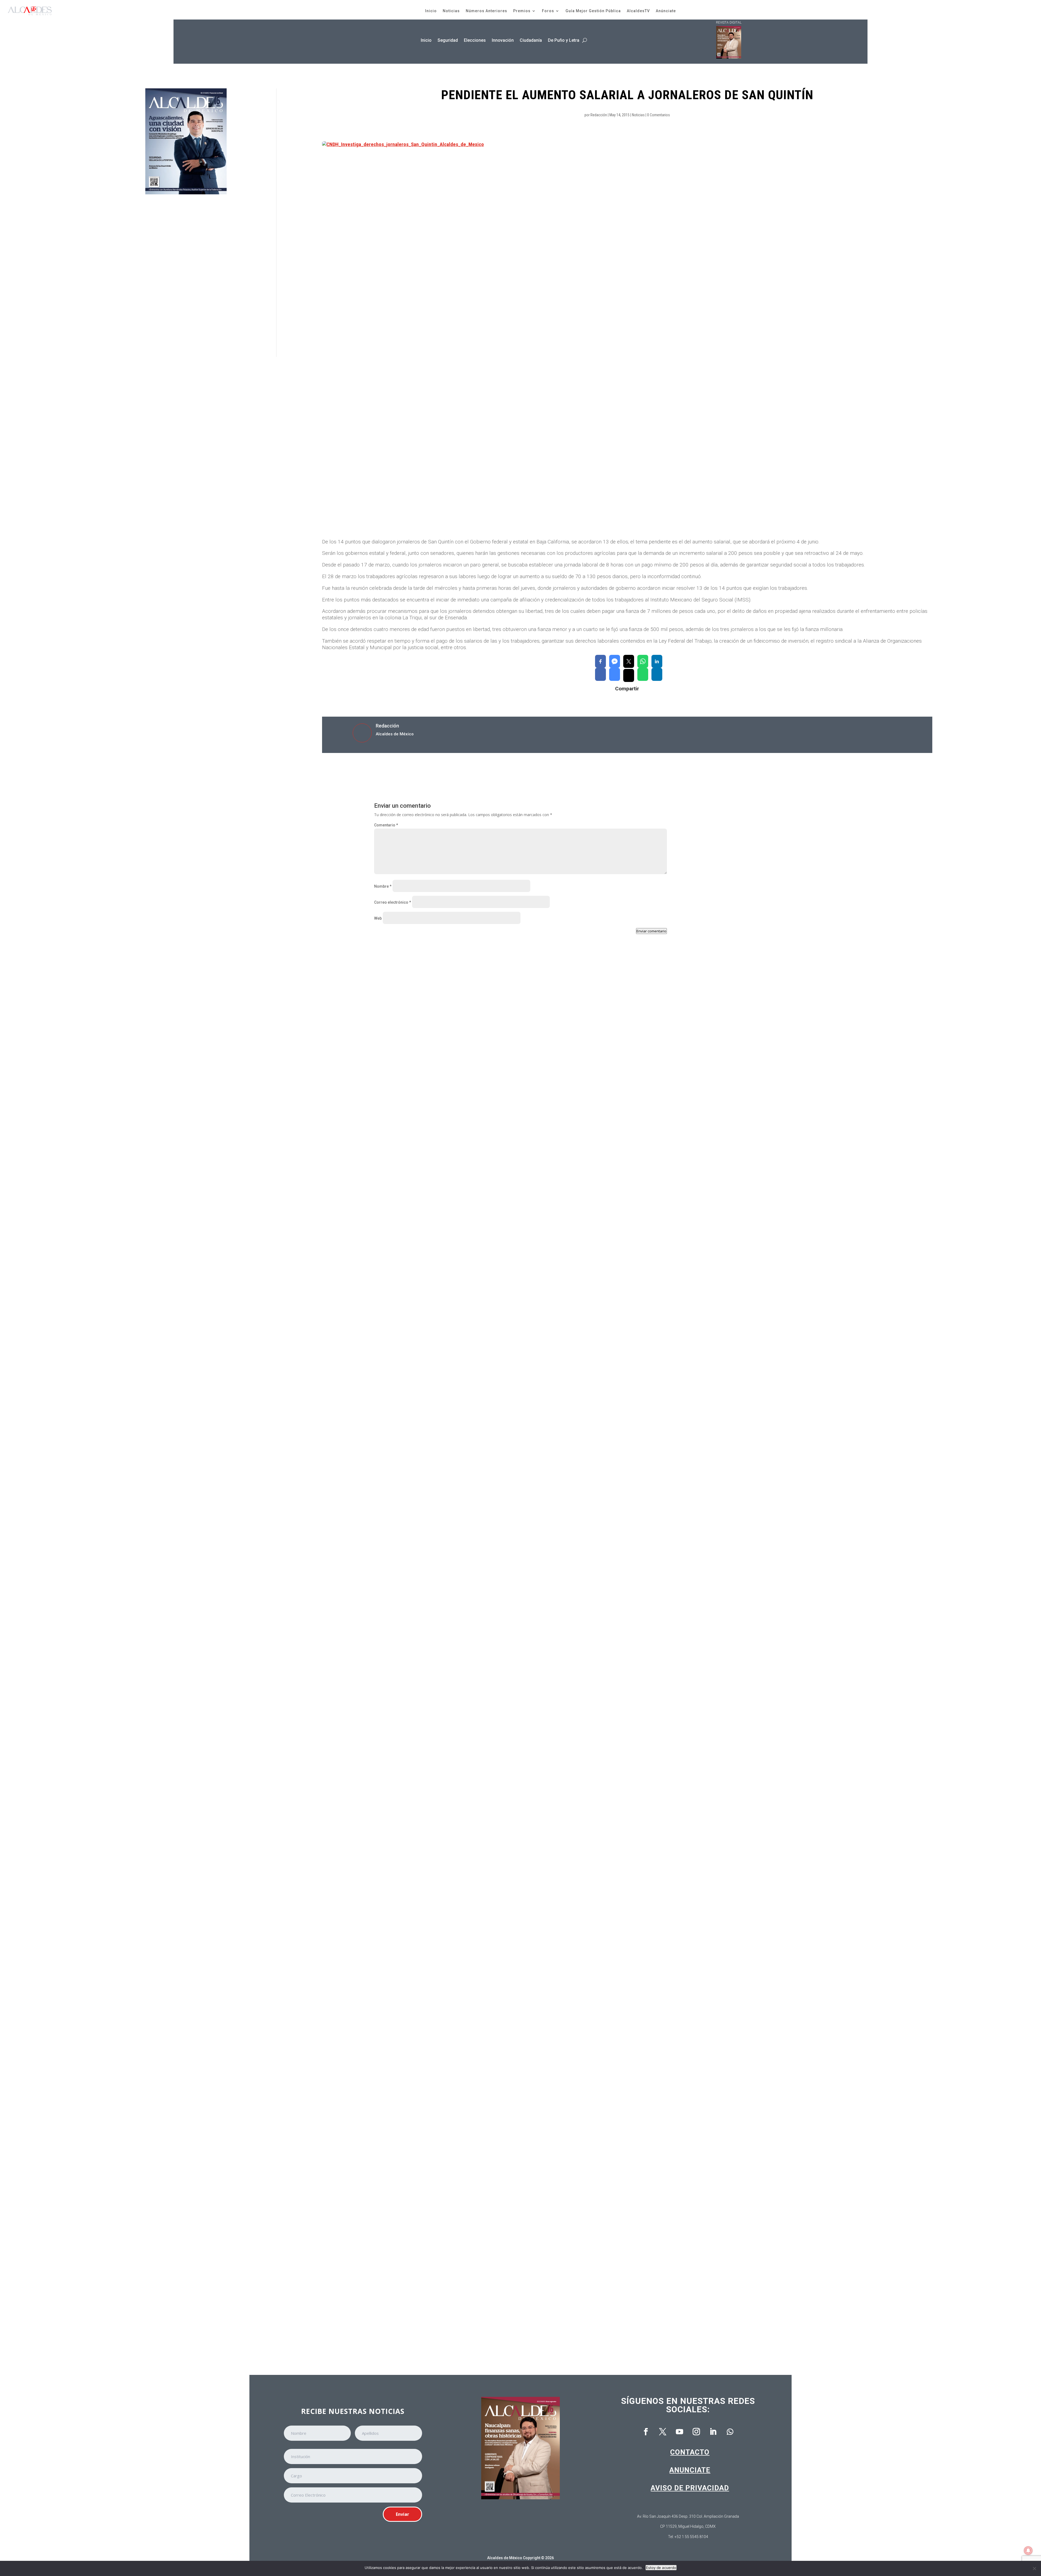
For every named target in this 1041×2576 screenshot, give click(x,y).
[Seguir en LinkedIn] (713, 2432)
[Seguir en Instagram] (696, 2432)
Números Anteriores (486, 11)
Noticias (451, 11)
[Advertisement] (186, 276)
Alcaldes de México (505, 2558)
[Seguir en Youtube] (680, 2432)
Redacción (599, 115)
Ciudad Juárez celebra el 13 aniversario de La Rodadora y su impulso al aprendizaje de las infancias (480, 1639)
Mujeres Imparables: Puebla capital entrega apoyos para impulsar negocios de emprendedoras (474, 1866)
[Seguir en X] (663, 2432)
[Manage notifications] (1028, 2551)
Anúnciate (666, 11)
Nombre (383, 886)
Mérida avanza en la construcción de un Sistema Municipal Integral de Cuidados (460, 2093)
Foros (548, 11)
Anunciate (690, 2470)
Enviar (402, 2514)
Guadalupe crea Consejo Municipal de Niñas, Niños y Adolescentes (447, 1412)
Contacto (690, 2452)
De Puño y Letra (564, 40)
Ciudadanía (531, 40)
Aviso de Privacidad (690, 2488)
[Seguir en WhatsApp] (730, 2432)
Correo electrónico (393, 902)
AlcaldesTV (638, 11)
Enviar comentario (651, 931)
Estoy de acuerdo (661, 2568)
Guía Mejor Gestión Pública (593, 11)
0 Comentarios (658, 115)
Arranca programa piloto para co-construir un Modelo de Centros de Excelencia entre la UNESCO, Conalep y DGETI (494, 2320)
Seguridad (448, 40)
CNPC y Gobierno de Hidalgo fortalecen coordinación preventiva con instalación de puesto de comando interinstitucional (501, 1185)
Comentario (386, 825)
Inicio (431, 11)
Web (378, 918)
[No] (1034, 2568)
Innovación (503, 40)
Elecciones (475, 40)
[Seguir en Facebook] (646, 2432)
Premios (522, 11)
